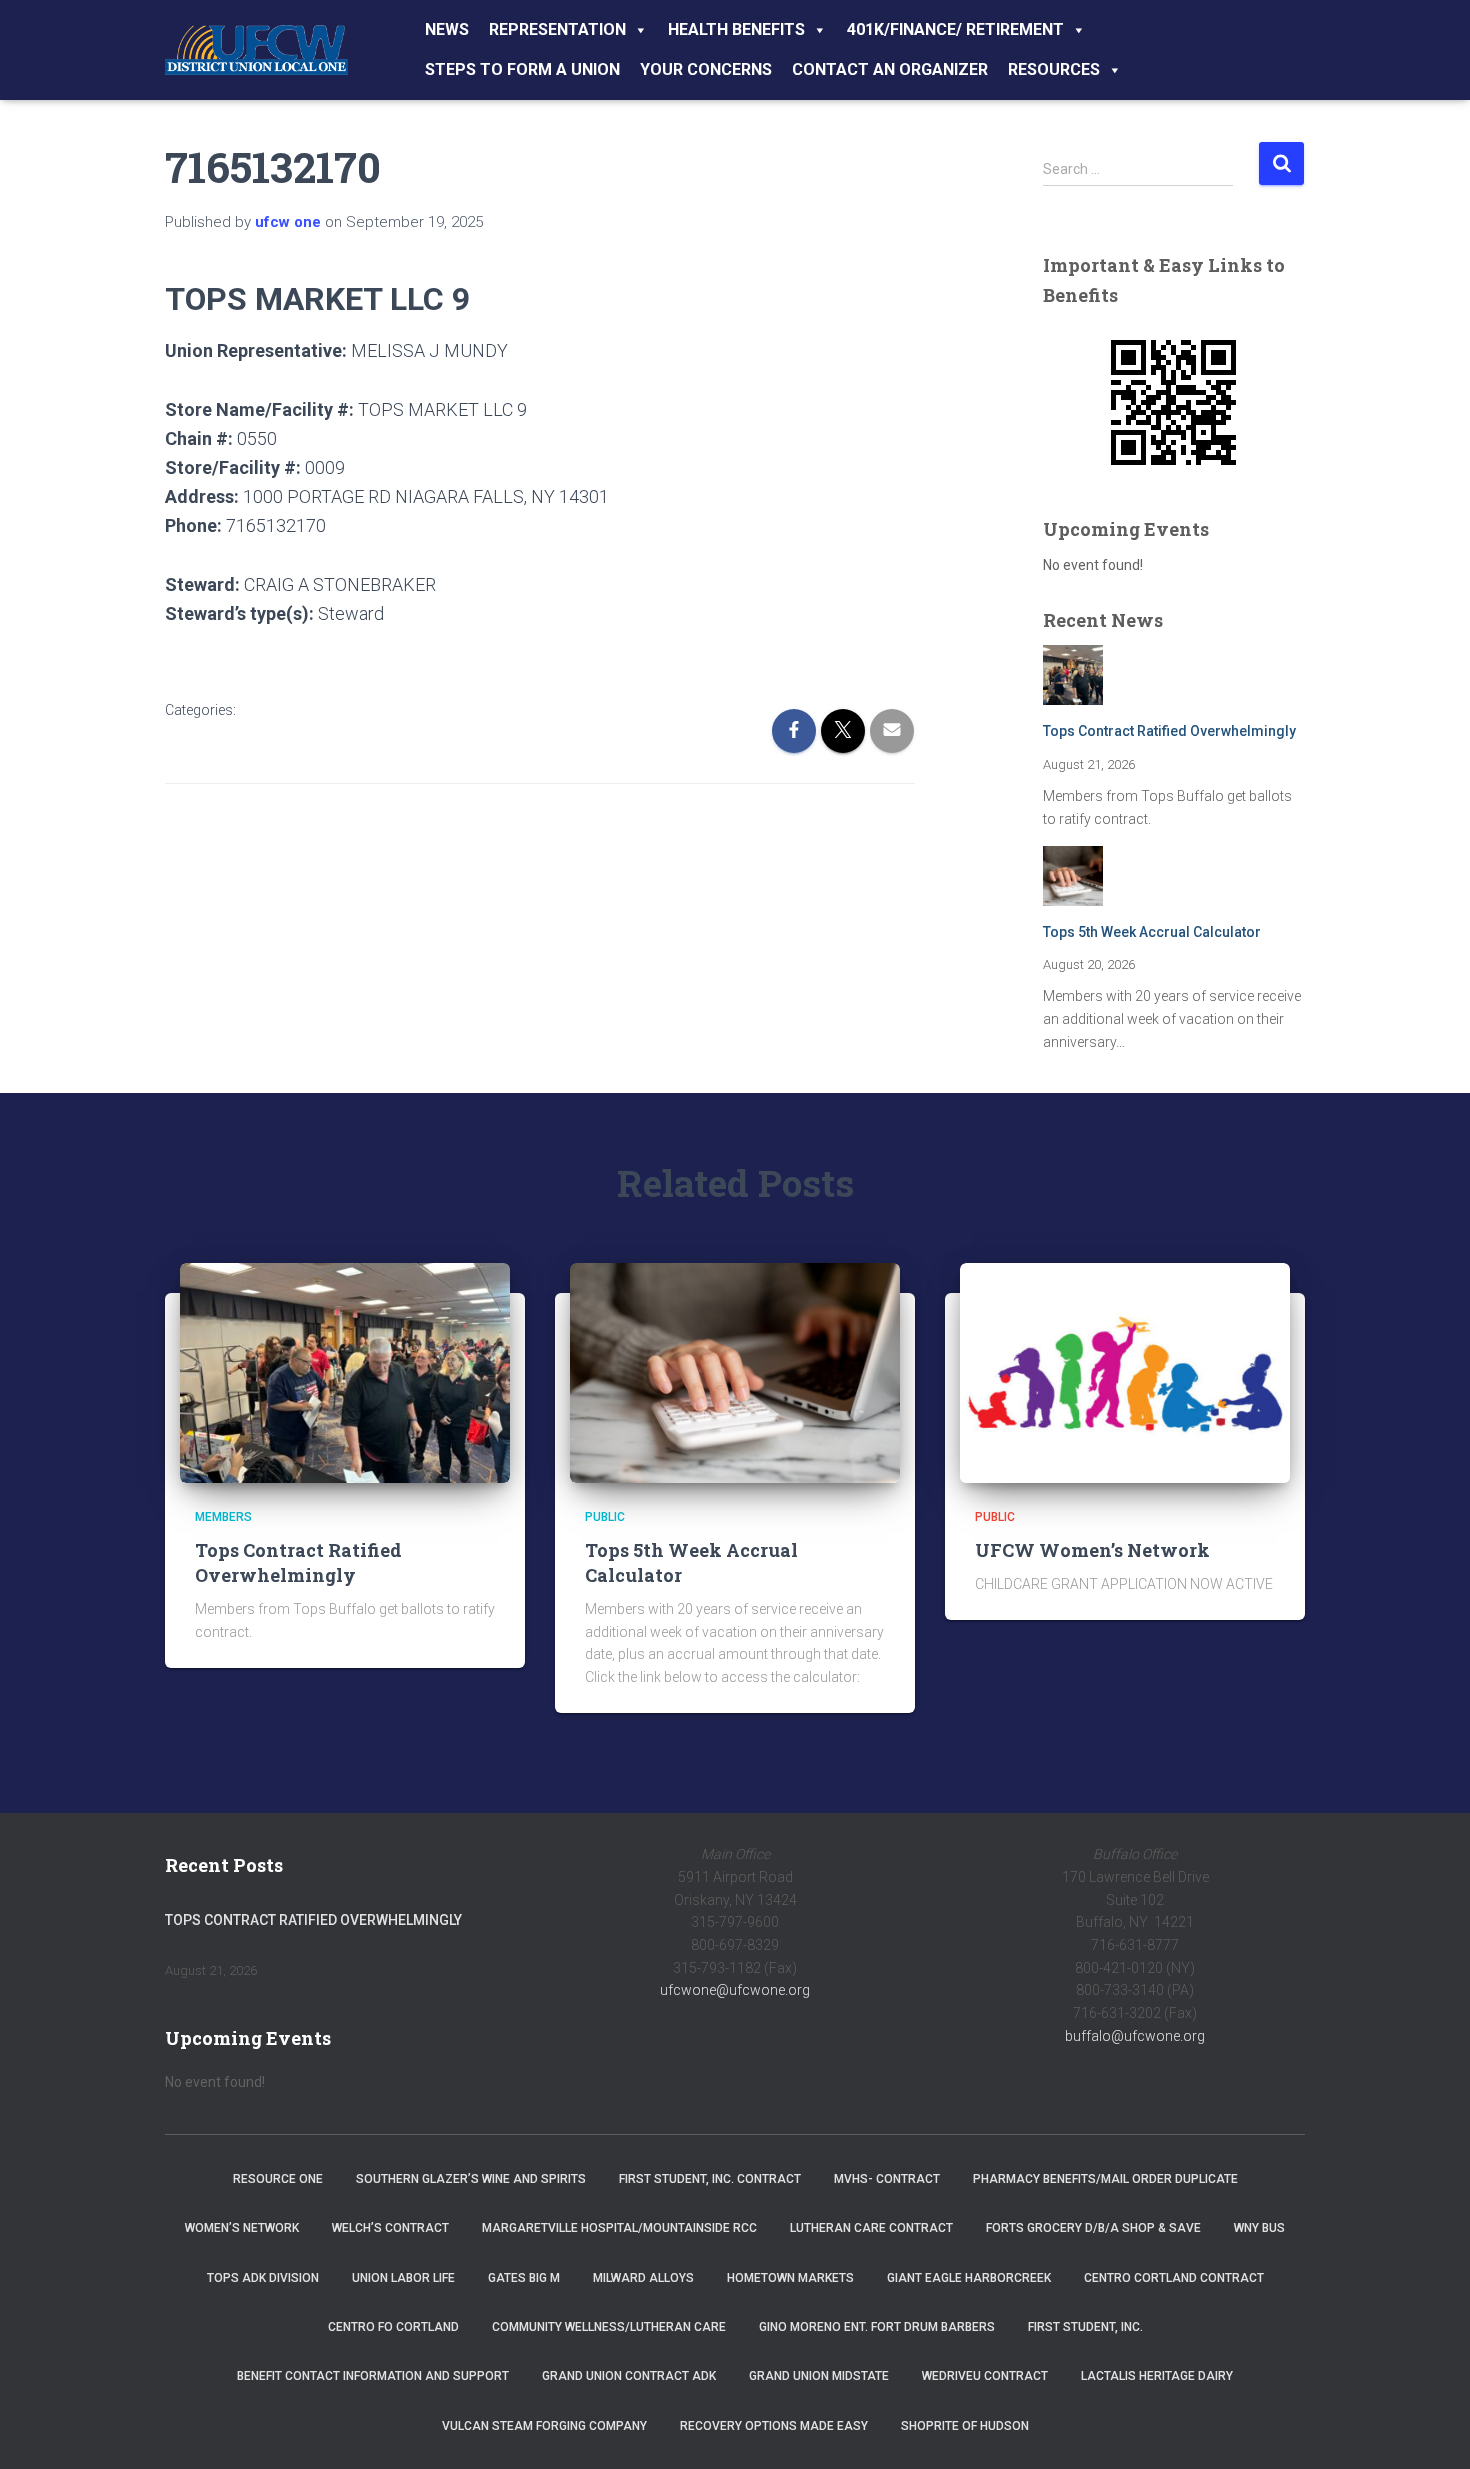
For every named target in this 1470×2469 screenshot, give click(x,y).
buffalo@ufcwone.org (1135, 2036)
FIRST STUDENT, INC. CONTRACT (710, 2179)
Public (605, 1517)
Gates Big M (524, 2278)
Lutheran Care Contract (871, 2228)
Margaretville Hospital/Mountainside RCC (619, 2228)
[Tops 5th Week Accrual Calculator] (735, 1372)
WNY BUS (1259, 2228)
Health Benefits (736, 29)
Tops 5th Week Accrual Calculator (1152, 932)
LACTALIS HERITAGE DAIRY (1157, 2376)
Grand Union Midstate (819, 2376)
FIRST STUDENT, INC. (1085, 2327)
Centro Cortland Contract (1174, 2278)
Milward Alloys (643, 2278)
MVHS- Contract (887, 2179)
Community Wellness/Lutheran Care (609, 2327)
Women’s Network (242, 2228)
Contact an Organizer (890, 69)
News (447, 29)
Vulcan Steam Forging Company (544, 2426)
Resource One (278, 2179)
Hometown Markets (790, 2278)
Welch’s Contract (390, 2228)
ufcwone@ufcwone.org (735, 1990)
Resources (1054, 69)
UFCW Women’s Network (1092, 1550)
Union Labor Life (403, 2278)
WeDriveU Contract (985, 2376)
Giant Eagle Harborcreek (969, 2278)
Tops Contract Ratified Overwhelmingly (1169, 731)
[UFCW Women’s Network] (1125, 1372)
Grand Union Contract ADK (629, 2376)
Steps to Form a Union (522, 69)
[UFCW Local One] (256, 50)
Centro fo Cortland (393, 2327)
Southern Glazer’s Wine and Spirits (471, 2179)
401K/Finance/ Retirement (955, 29)
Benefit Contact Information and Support (373, 2376)
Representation (557, 29)
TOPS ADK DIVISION (263, 2278)
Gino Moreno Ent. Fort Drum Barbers (877, 2327)
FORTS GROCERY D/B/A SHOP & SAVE (1093, 2228)
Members (223, 1517)
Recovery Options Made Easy (774, 2426)
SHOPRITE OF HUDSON (965, 2426)
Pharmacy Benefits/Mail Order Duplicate (1105, 2179)
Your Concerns (706, 69)
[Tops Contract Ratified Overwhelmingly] (345, 1372)
